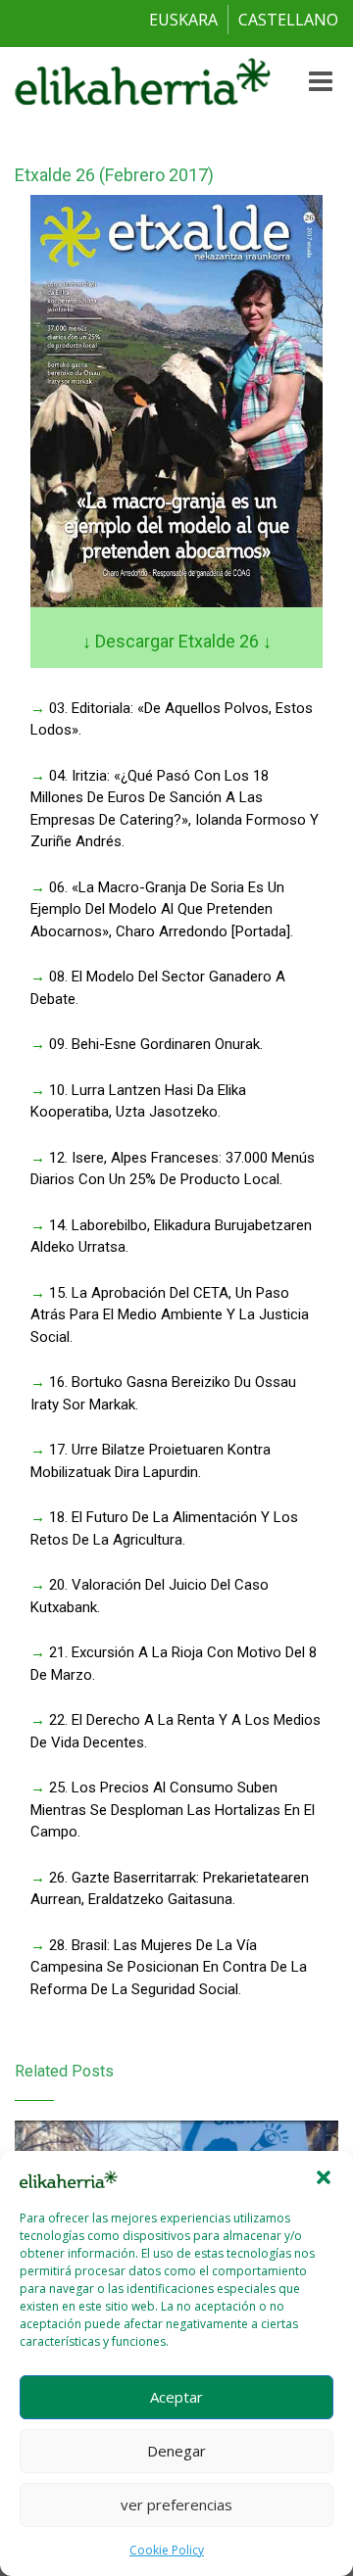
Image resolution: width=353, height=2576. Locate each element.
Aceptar (176, 2397)
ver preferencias (176, 2504)
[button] (324, 2177)
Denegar (176, 2451)
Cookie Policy (167, 2550)
